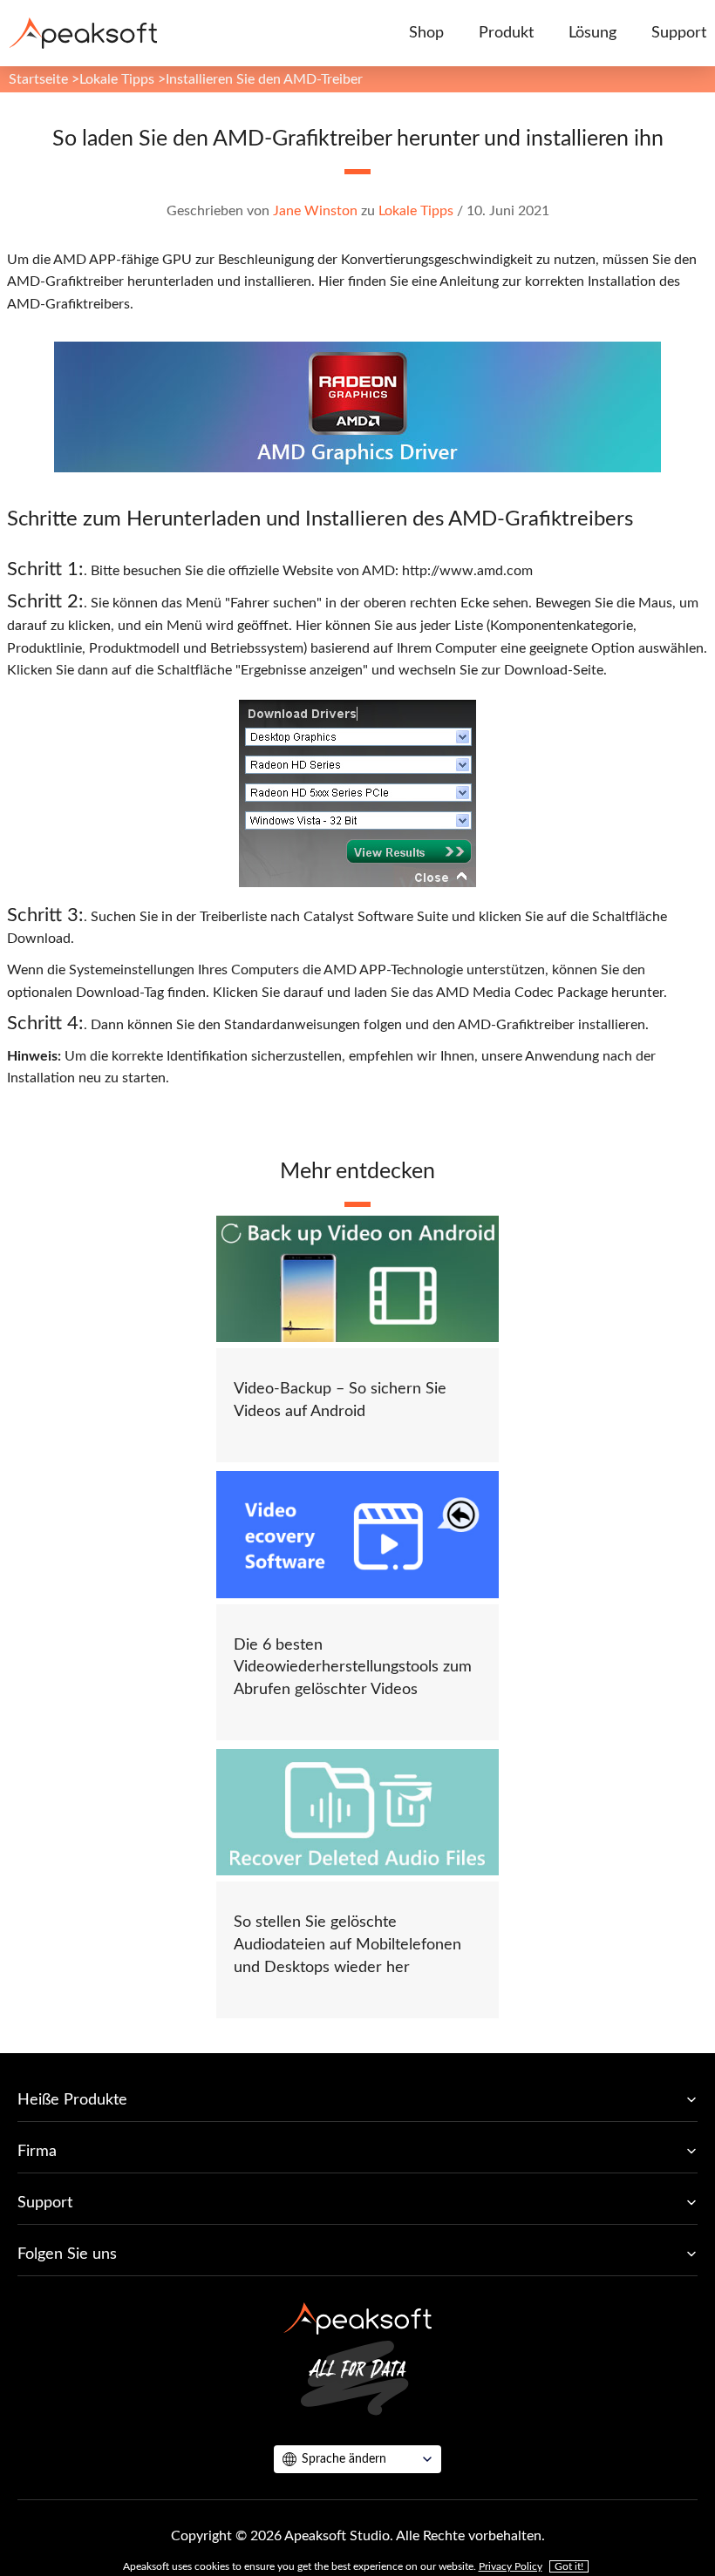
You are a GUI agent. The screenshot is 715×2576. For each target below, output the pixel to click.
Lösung (592, 33)
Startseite (38, 79)
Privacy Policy (511, 2566)
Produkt (506, 33)
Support (679, 33)
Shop (426, 33)
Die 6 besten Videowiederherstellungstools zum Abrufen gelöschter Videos (353, 1668)
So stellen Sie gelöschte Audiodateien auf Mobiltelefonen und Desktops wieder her (347, 1945)
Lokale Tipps (117, 79)
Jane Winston (315, 211)
